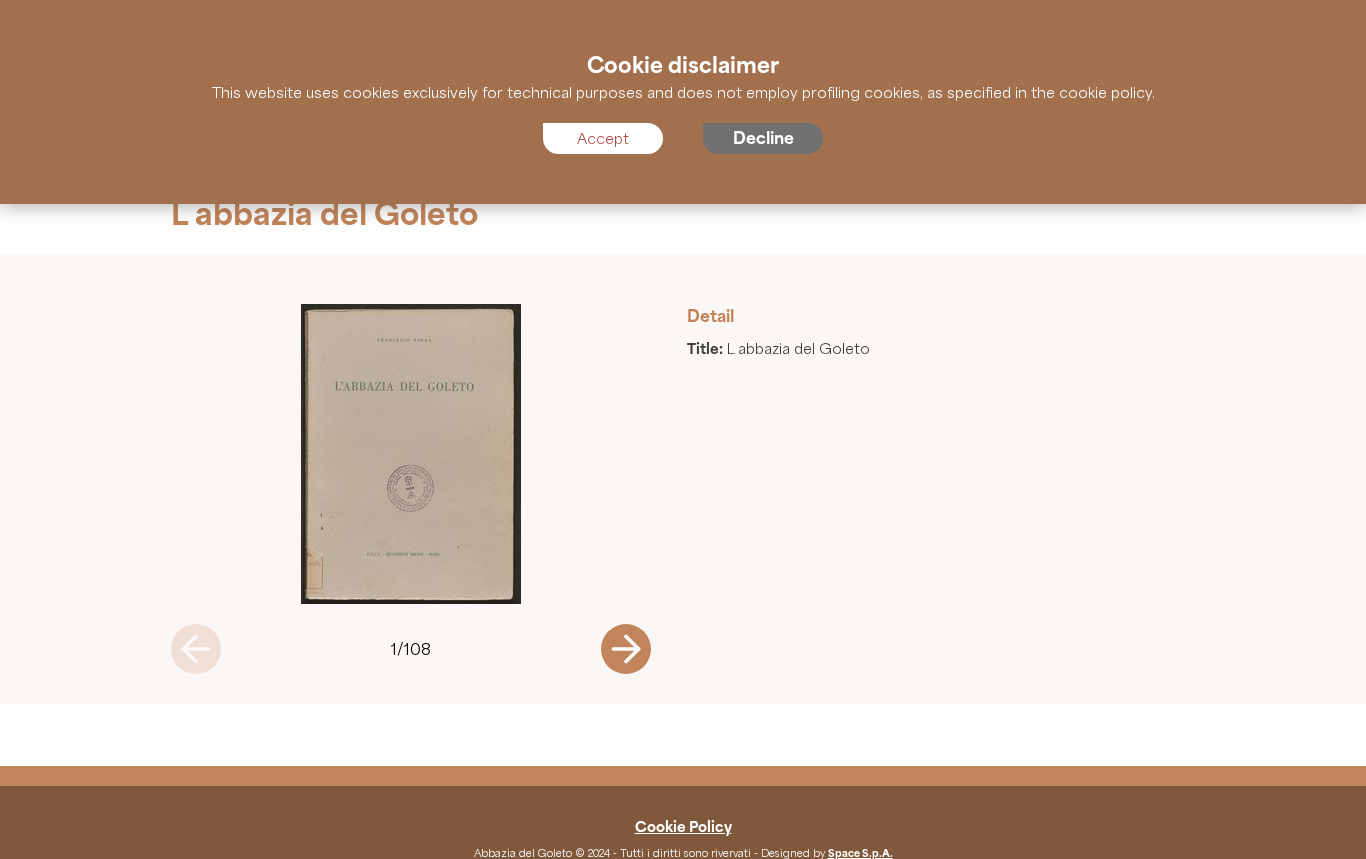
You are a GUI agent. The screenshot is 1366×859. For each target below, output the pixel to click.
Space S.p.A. (860, 853)
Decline (763, 138)
